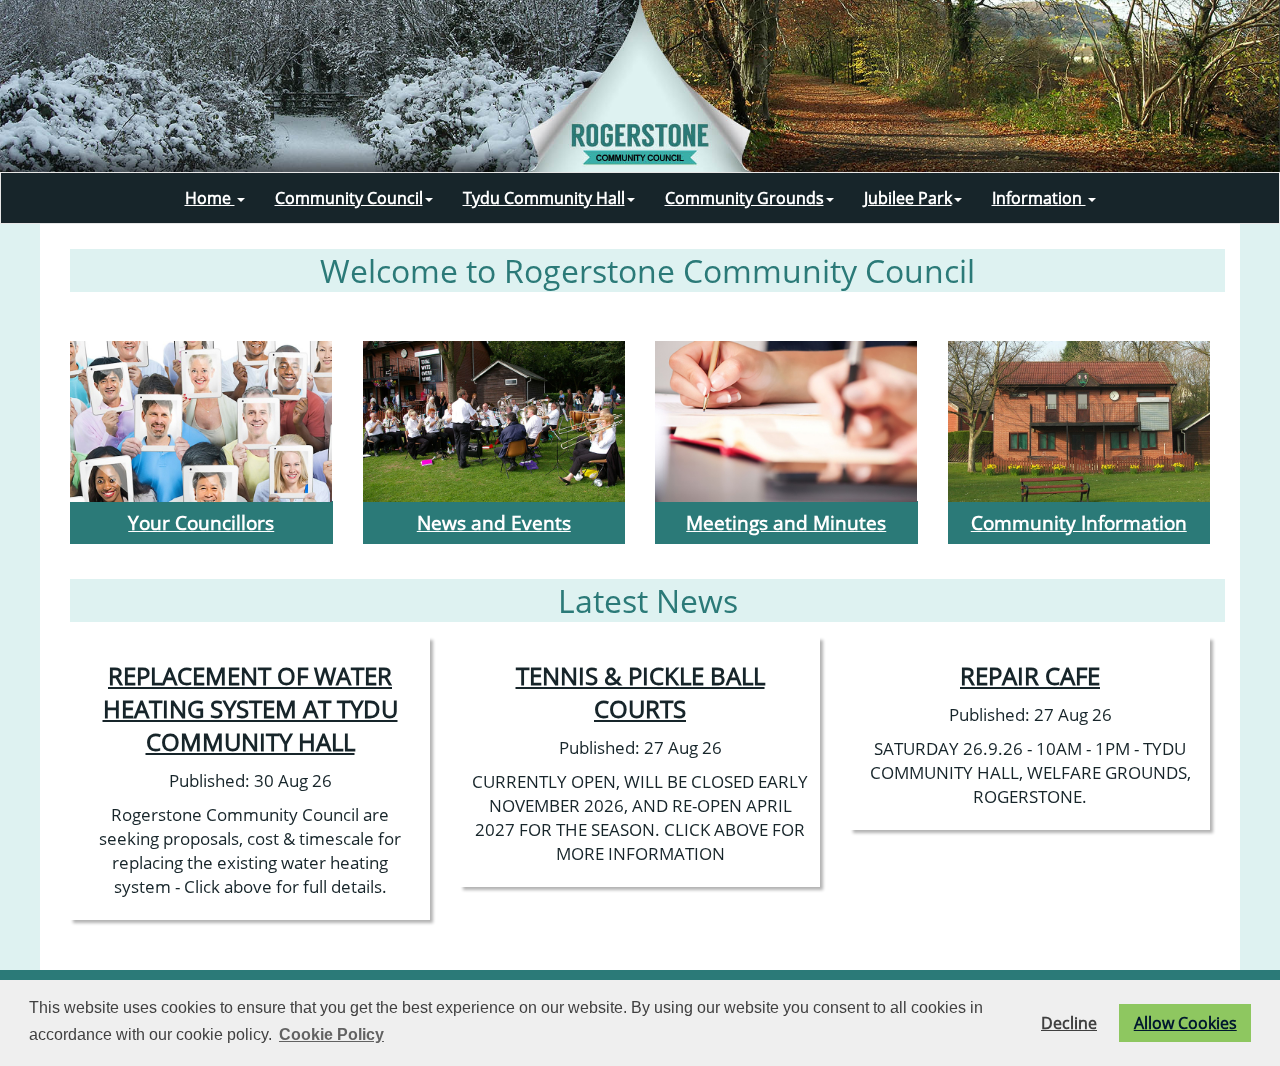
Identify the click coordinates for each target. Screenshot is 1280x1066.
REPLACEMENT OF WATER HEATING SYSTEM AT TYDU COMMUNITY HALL (250, 708)
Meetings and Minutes (786, 522)
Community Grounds (744, 198)
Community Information (1079, 522)
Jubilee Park (908, 198)
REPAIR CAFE (1030, 675)
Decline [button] (1069, 1023)
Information (1039, 198)
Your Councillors (201, 522)
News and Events (494, 522)
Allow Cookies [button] (1185, 1023)
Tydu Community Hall (544, 198)
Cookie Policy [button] (331, 1034)
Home (210, 198)
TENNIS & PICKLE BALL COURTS (640, 692)
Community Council (349, 198)
